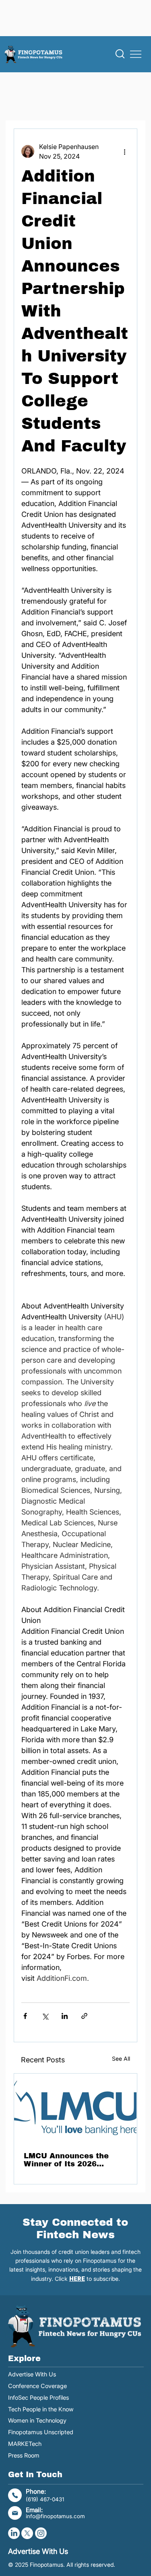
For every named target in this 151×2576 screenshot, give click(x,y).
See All (121, 2059)
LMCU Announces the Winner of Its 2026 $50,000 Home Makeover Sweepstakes (72, 2160)
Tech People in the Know (41, 2409)
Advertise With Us (32, 2374)
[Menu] (136, 54)
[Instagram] (41, 2533)
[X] (27, 2533)
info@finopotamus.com (55, 2516)
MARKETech (25, 2444)
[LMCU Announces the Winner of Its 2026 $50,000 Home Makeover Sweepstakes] (75, 2108)
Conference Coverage (37, 2386)
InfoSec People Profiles (38, 2397)
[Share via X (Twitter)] (45, 2016)
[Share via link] (84, 2016)
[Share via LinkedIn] (65, 2016)
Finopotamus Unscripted (41, 2432)
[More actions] (125, 151)
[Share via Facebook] (25, 2016)
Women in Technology (37, 2420)
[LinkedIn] (14, 2533)
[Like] (120, 54)
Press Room (24, 2455)
